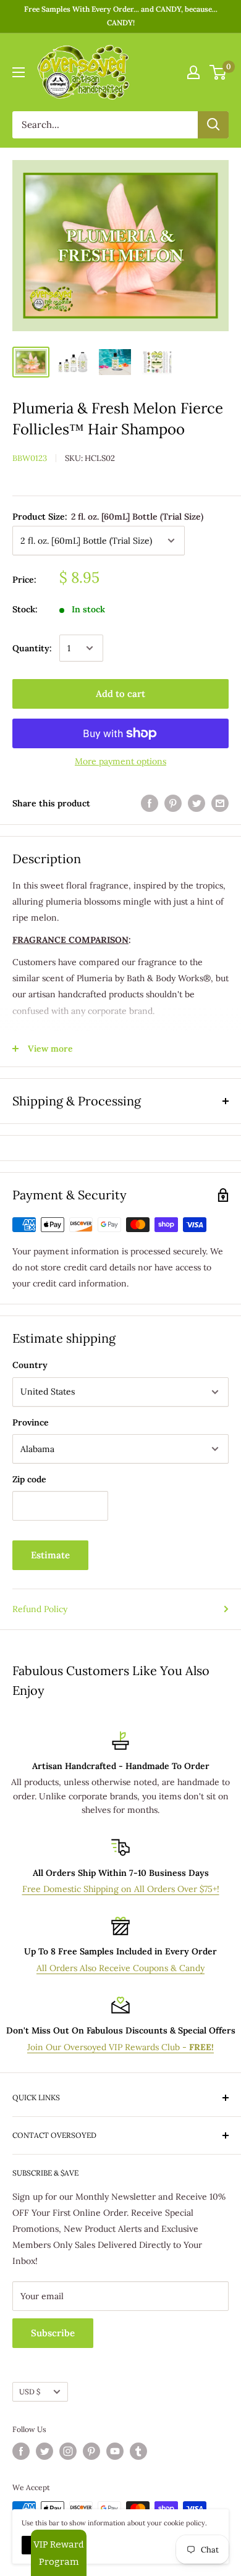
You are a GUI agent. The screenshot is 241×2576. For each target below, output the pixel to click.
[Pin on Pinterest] (173, 803)
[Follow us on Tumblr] (138, 2451)
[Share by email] (220, 803)
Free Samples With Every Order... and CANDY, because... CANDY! (121, 16)
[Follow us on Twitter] (44, 2451)
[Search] (213, 125)
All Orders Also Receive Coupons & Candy (120, 1968)
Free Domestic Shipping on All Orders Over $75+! (121, 1889)
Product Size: (108, 517)
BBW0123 (30, 458)
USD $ (30, 2392)
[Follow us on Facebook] (21, 2451)
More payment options (120, 761)
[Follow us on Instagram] (68, 2451)
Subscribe (53, 2333)
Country (30, 1365)
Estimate (50, 1555)
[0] (218, 72)
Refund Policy (40, 1609)
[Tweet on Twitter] (197, 803)
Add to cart (120, 694)
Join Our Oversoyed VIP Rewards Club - (120, 2047)
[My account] (193, 72)
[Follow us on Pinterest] (91, 2451)
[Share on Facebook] (150, 803)
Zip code (29, 1479)
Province (31, 1422)
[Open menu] (19, 72)
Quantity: (32, 648)
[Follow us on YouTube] (115, 2451)
